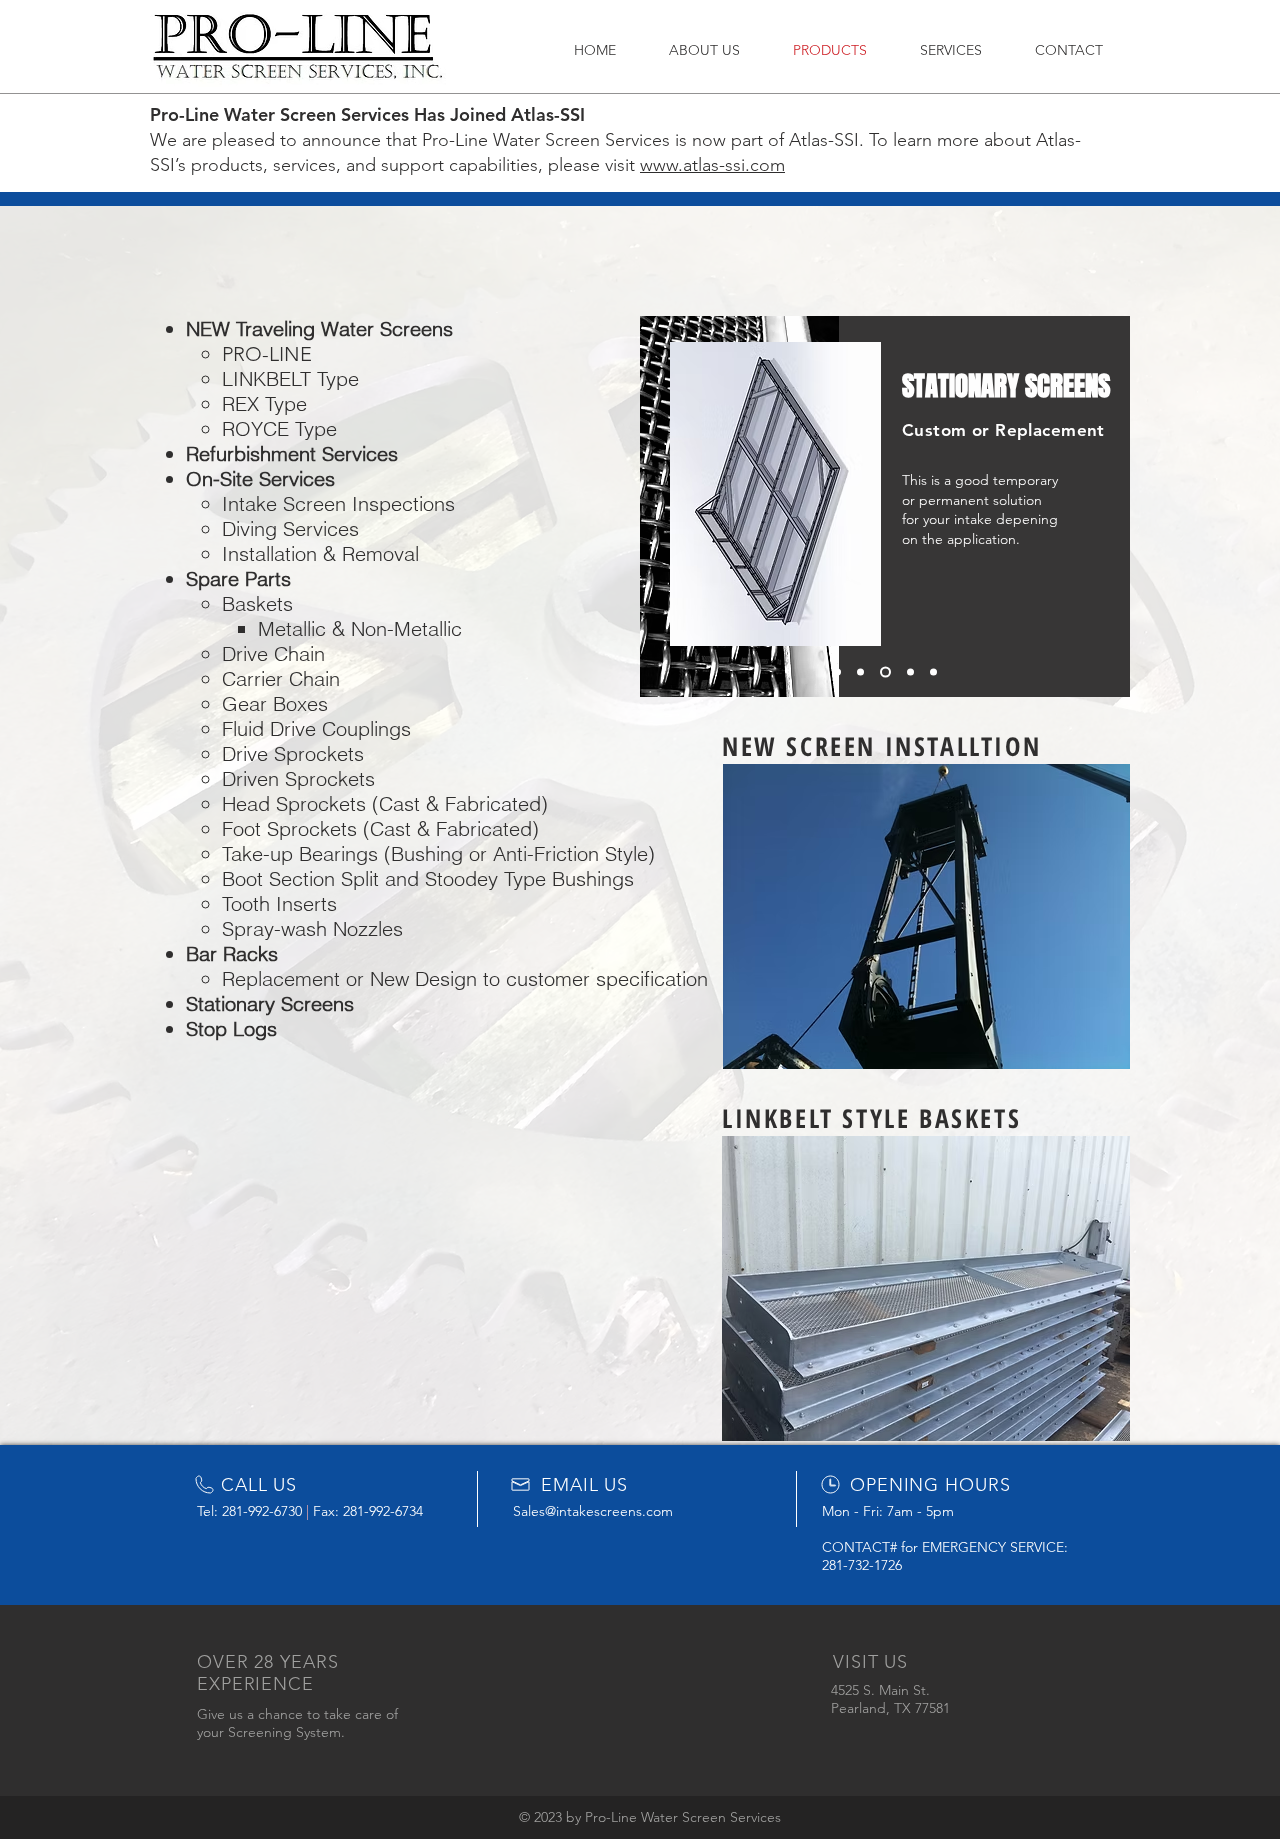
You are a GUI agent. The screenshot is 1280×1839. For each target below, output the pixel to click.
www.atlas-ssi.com (712, 165)
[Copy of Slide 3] (910, 671)
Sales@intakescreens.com (593, 1511)
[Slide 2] (860, 671)
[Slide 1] (837, 671)
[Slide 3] (885, 671)
